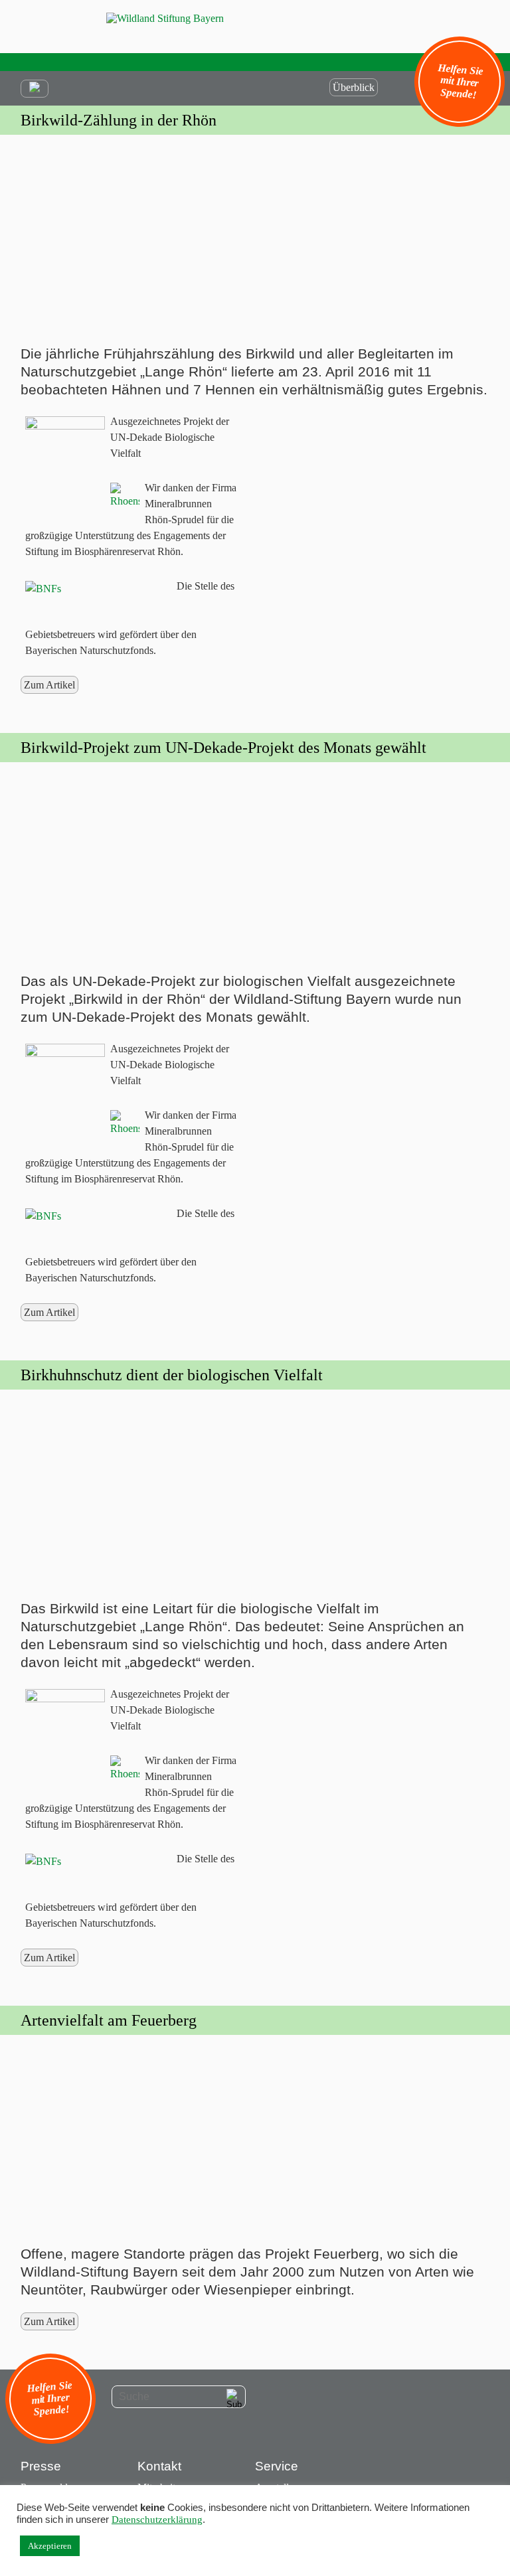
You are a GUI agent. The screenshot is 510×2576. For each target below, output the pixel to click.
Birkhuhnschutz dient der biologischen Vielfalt (172, 1375)
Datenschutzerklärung (157, 2520)
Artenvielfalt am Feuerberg (109, 2020)
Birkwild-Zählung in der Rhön (119, 120)
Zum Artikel (49, 685)
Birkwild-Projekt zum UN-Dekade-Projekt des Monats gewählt (223, 748)
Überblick (354, 87)
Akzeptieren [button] (50, 2546)
